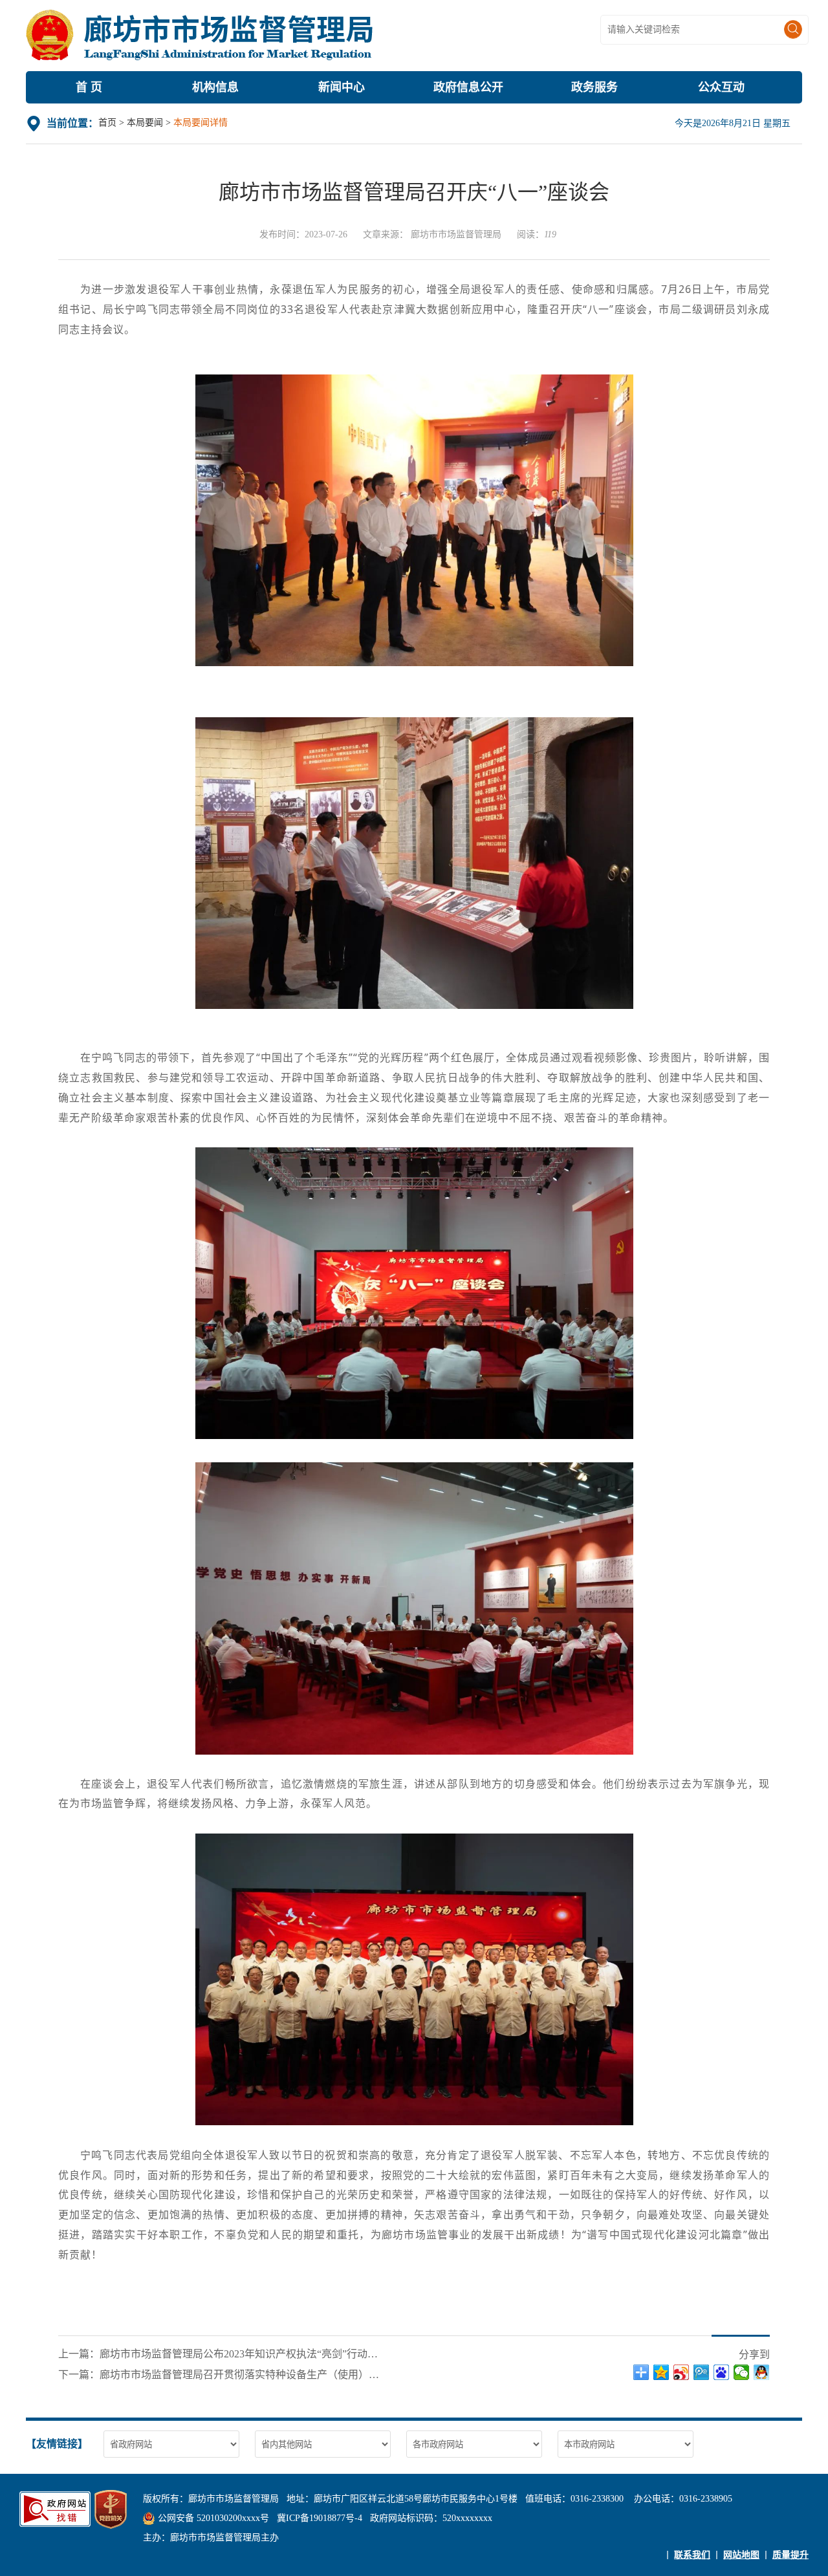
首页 (107, 123)
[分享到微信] (742, 2372)
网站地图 (741, 2555)
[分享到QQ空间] (661, 2372)
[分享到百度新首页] (722, 2372)
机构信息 (215, 87)
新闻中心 (342, 87)
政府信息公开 (468, 87)
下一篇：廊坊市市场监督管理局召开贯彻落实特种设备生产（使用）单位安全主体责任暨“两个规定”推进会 (220, 2375)
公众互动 (721, 87)
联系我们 (692, 2555)
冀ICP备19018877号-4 (320, 2518)
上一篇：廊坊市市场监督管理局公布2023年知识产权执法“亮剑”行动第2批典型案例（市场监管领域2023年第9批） (220, 2354)
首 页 (89, 87)
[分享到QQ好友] (762, 2372)
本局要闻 (145, 123)
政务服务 (594, 87)
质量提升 (790, 2555)
